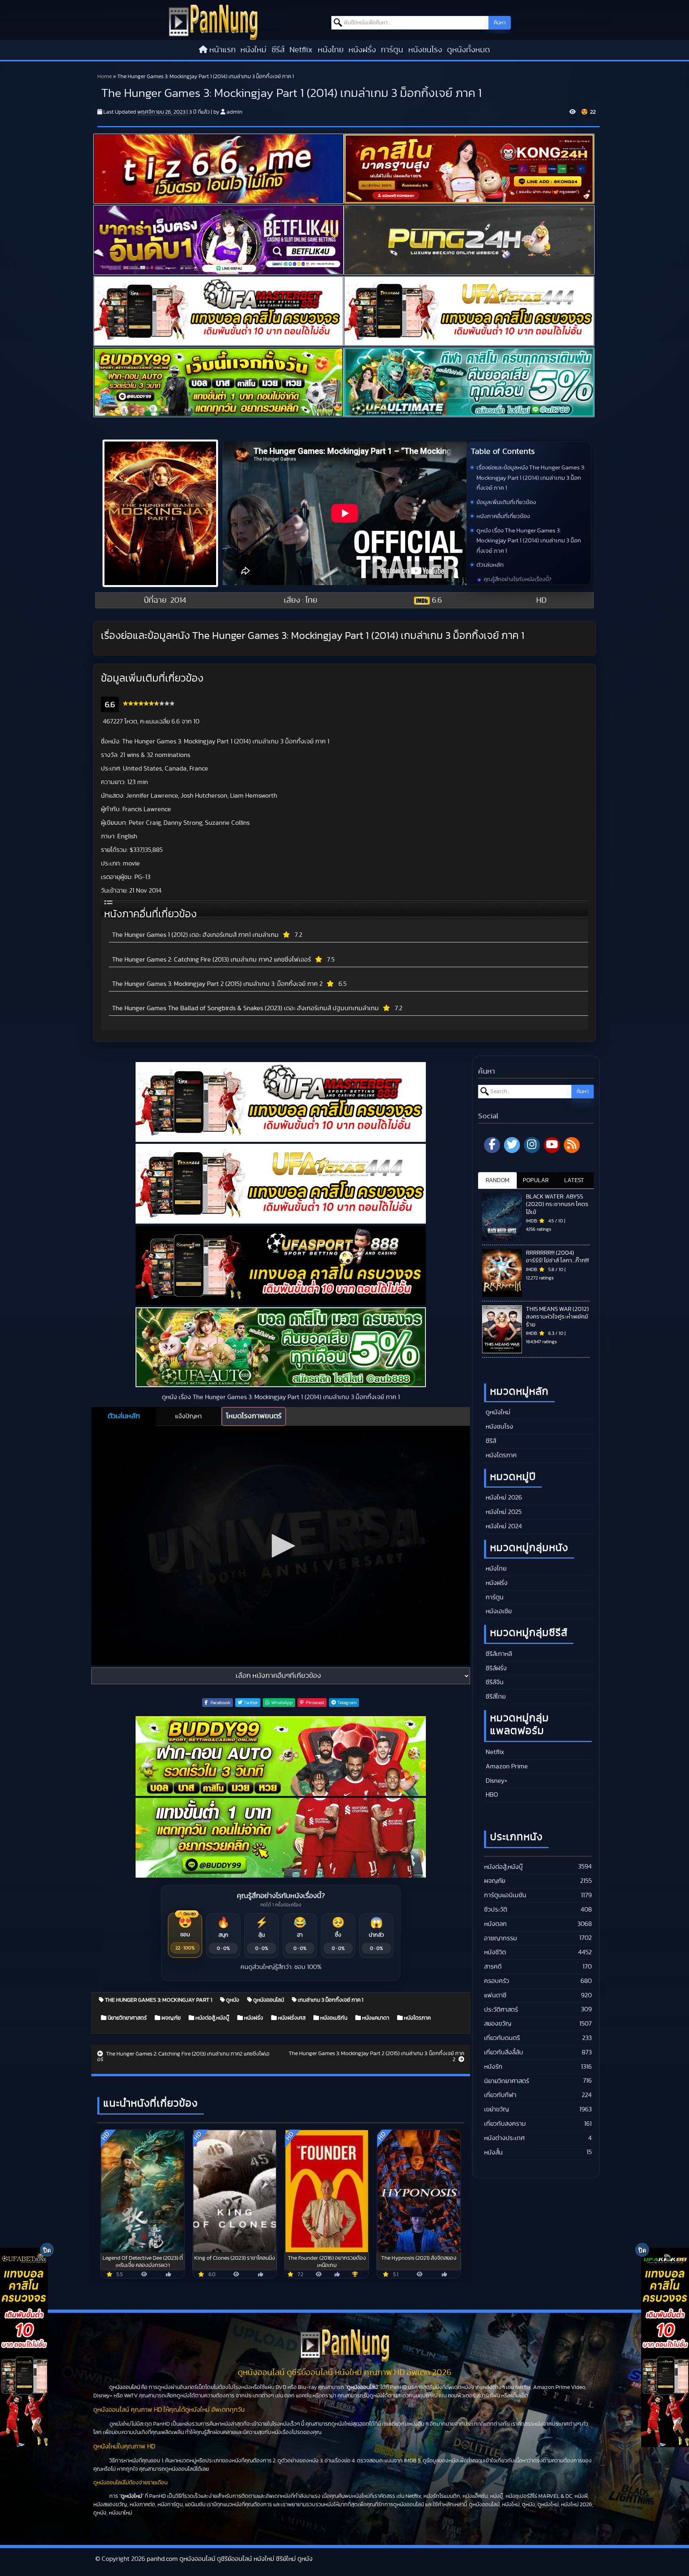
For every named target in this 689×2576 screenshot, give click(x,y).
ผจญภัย (170, 2018)
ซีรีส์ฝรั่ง (495, 1668)
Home (104, 77)
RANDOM (497, 1180)
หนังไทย (331, 50)
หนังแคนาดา (375, 2018)
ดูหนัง (232, 2000)
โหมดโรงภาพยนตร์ (254, 1416)
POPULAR (536, 1180)
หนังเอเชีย (498, 1611)
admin (234, 112)
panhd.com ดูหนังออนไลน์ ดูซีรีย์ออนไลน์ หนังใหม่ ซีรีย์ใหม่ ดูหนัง (230, 2559)
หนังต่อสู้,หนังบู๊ (212, 2018)
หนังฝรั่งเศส (291, 2018)
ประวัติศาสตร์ (501, 2010)
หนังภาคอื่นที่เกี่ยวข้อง (503, 516)
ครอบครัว (497, 1981)
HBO (491, 1795)
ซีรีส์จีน (494, 1682)
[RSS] (572, 1145)
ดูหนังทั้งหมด (469, 50)
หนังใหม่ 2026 (503, 1498)
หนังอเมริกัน (333, 2018)
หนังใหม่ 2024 (503, 1526)
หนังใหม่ (253, 50)
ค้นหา (500, 23)
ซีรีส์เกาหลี (498, 1654)
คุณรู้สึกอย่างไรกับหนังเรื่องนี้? (518, 579)
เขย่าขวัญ (496, 2109)
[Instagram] (532, 1145)
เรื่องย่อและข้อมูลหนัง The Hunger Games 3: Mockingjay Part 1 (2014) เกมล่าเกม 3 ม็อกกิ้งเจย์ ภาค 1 (531, 478)
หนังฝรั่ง (362, 50)
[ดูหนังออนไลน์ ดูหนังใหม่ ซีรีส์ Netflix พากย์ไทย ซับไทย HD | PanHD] (213, 22)
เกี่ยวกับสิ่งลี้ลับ (504, 2052)
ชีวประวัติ (496, 1910)
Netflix (301, 50)
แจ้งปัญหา (188, 1416)
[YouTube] (552, 1145)
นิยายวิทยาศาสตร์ (127, 2018)
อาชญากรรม (501, 1938)
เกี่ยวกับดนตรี (502, 2038)
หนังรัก (493, 2067)
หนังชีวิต (495, 1952)
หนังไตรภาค (417, 2018)
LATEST (574, 1180)
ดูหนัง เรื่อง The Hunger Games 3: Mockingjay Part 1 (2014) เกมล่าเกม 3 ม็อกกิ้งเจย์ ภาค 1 (529, 541)
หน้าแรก (222, 50)
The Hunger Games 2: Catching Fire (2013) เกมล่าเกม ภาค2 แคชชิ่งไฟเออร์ (212, 960)
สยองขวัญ (498, 2024)
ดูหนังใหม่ (497, 1412)
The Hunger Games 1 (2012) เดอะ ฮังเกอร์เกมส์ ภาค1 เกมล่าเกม (195, 935)
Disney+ (496, 1781)
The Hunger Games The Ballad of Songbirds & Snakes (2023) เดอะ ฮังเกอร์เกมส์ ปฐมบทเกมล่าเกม (245, 1008)
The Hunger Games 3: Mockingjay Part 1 (158, 2000)
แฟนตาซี (495, 1995)
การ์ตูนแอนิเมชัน (505, 1895)
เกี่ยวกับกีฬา (500, 2095)
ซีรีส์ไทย (495, 1697)
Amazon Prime (506, 1766)
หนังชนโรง (425, 50)
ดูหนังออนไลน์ (268, 2000)
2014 (178, 600)
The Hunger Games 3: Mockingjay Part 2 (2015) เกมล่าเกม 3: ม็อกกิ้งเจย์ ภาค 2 (217, 984)
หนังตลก (495, 1924)
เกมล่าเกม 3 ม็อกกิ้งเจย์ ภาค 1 (330, 2000)
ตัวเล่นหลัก (490, 565)
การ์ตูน (392, 50)
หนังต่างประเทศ (504, 2138)
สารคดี (493, 1967)
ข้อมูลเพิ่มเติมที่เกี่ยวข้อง (506, 502)
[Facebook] (492, 1145)
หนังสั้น (493, 2152)
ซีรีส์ (278, 50)
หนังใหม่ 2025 (503, 1512)
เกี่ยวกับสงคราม (505, 2124)
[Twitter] (512, 1145)
